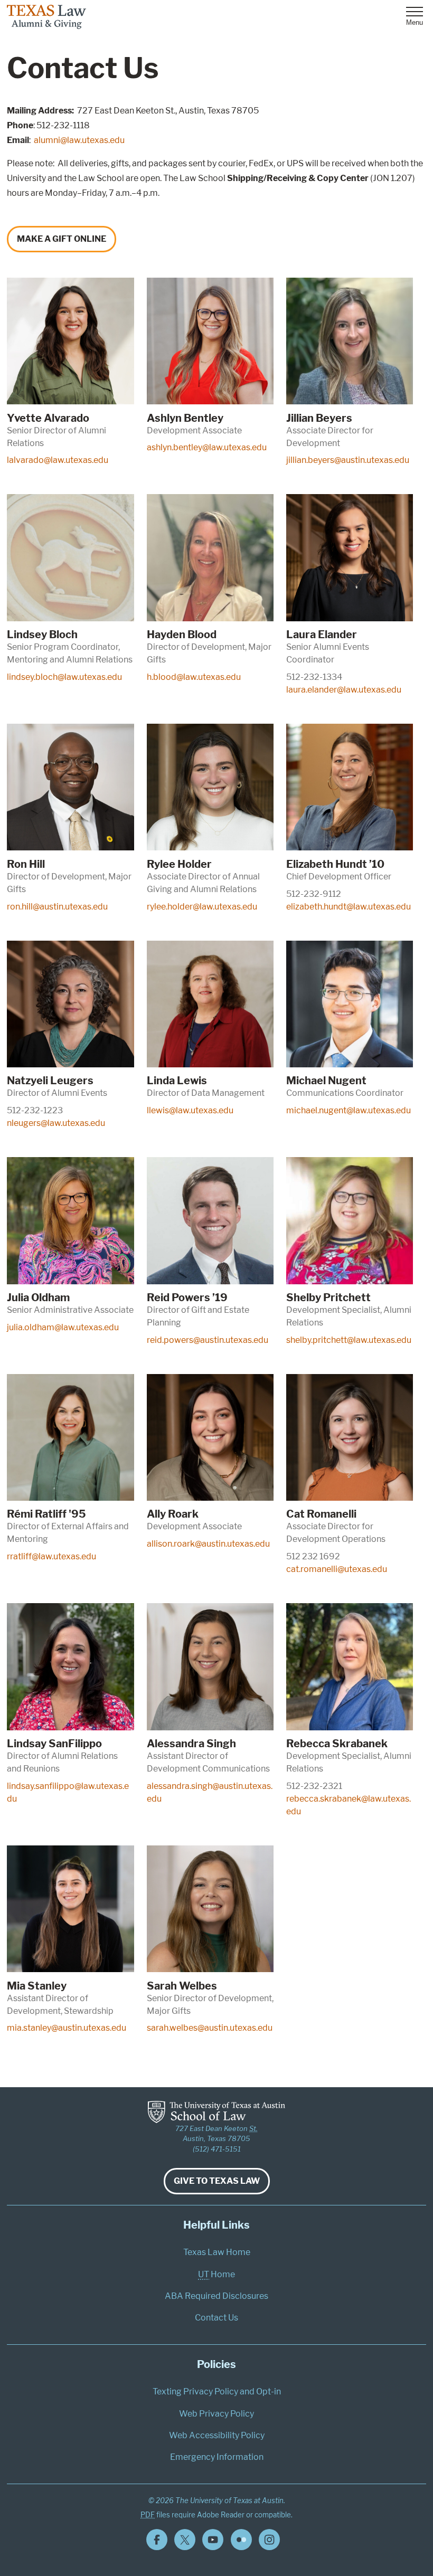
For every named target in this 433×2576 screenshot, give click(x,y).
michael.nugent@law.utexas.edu (349, 1110)
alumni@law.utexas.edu (79, 140)
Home (216, 2274)
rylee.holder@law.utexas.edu (202, 907)
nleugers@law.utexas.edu (56, 1123)
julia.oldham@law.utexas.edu (63, 1327)
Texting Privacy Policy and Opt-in (217, 2392)
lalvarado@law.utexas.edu (58, 460)
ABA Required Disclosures (216, 2296)
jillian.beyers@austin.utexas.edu (348, 460)
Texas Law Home (217, 2252)
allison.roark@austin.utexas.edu (208, 1544)
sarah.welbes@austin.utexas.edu (210, 2028)
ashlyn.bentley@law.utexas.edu (207, 447)
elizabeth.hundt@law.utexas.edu (349, 907)
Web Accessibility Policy (217, 2435)
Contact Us (216, 2318)
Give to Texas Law (217, 2181)
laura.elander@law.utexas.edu (344, 690)
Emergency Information (217, 2457)
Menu (415, 22)
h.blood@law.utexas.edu (194, 677)
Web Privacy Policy (216, 2414)
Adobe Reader (221, 2515)
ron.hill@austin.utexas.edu (57, 907)
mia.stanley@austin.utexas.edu (67, 2028)
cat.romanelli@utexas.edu (337, 1569)
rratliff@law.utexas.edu (51, 1556)
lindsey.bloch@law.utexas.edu (64, 677)
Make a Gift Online (62, 239)
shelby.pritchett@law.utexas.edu (349, 1340)
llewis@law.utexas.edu (190, 1110)
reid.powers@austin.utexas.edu (208, 1340)
